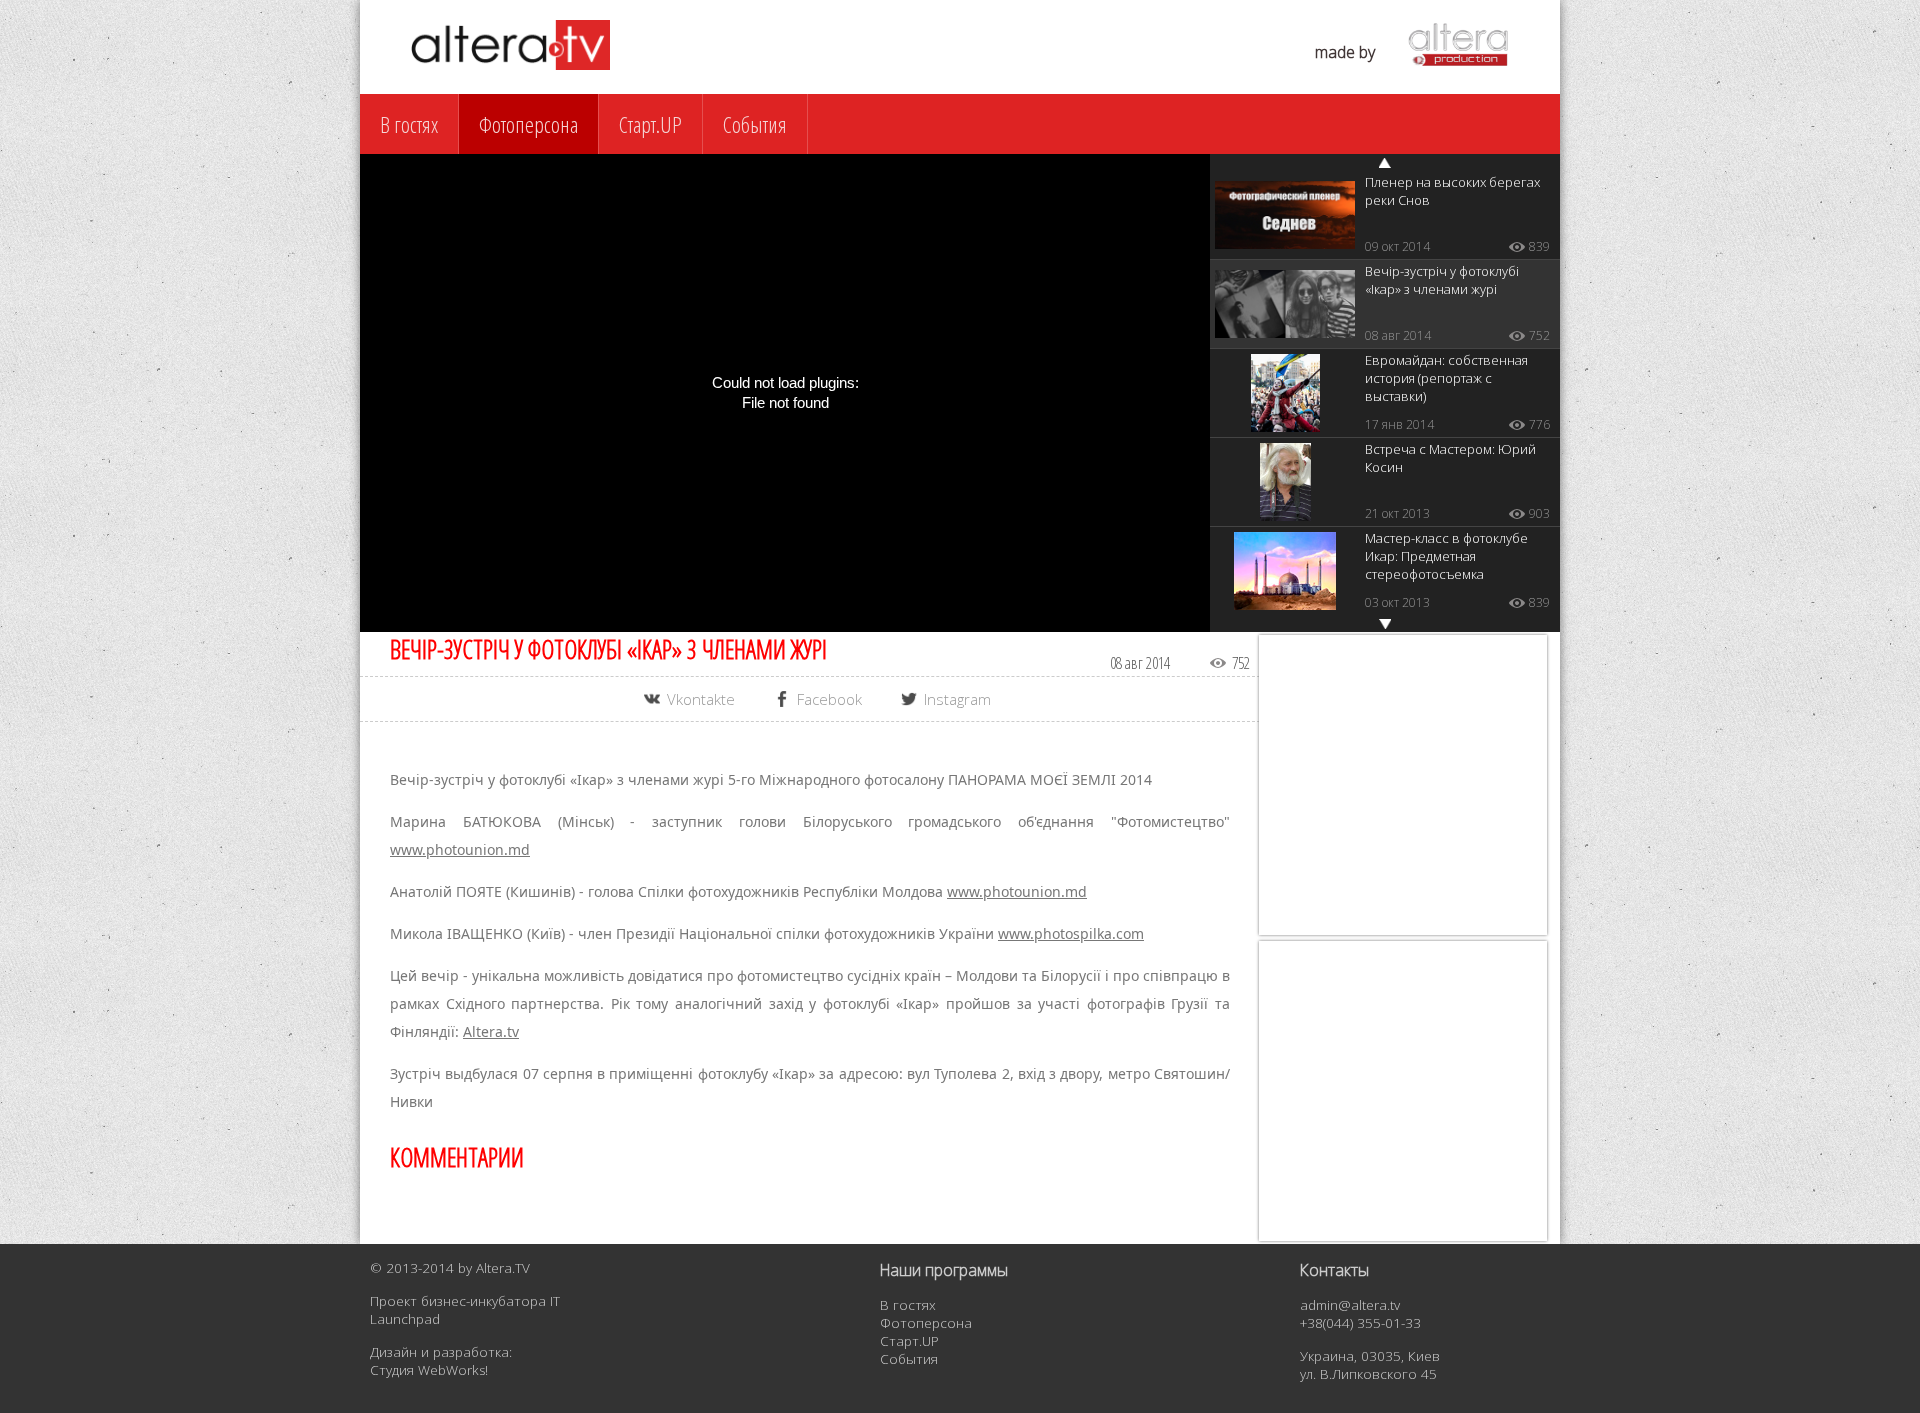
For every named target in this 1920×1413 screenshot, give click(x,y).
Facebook (829, 699)
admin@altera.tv (1350, 1305)
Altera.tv (491, 1031)
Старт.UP (650, 124)
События (755, 124)
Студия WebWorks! (429, 1370)
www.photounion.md (460, 849)
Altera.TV (503, 1268)
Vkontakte (701, 699)
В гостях (409, 124)
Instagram (957, 699)
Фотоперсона (528, 124)
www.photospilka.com (1071, 933)
